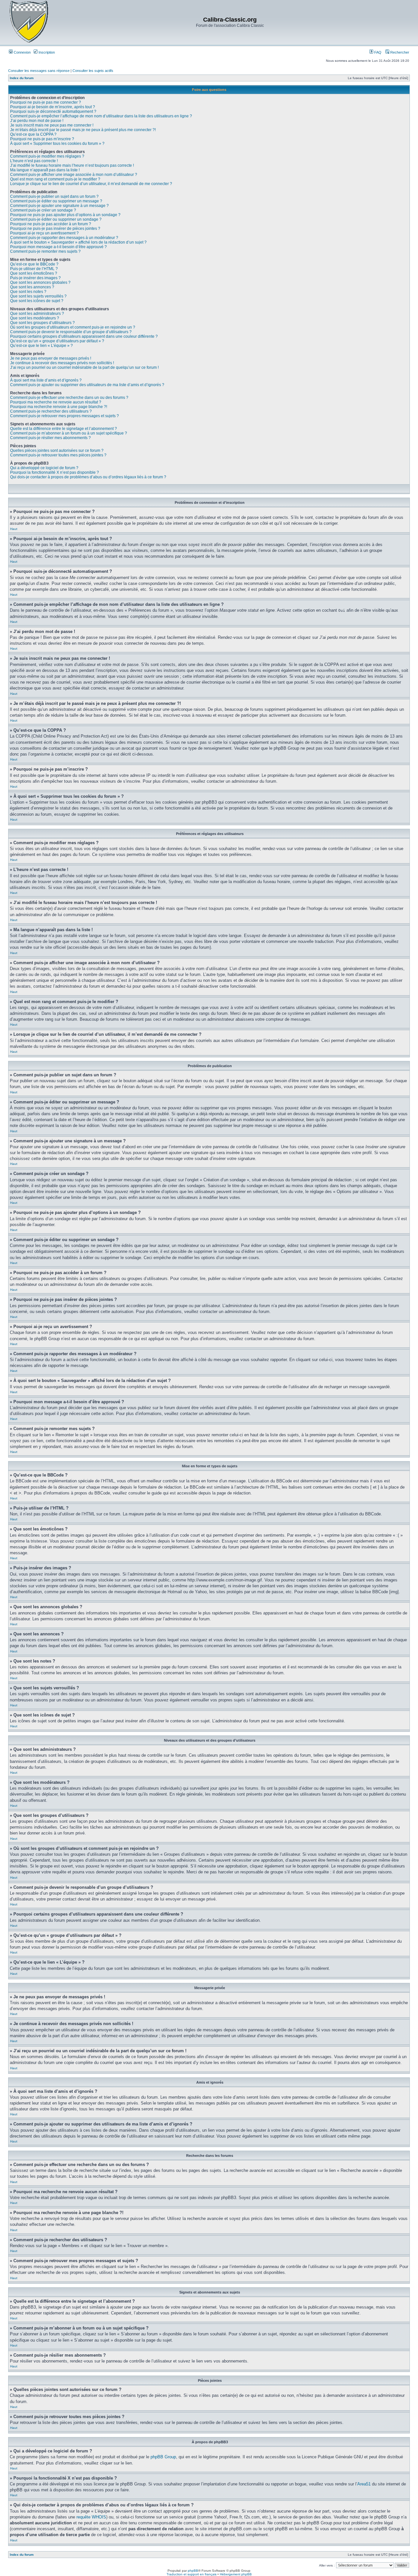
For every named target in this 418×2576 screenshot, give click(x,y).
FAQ (377, 52)
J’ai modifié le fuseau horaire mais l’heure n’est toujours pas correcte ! (72, 165)
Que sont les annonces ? (32, 287)
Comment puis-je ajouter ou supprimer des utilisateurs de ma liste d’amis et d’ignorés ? (87, 385)
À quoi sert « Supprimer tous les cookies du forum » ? (57, 144)
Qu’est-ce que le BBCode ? (34, 264)
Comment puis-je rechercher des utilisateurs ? (51, 411)
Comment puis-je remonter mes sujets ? (45, 251)
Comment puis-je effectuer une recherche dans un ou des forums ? (69, 398)
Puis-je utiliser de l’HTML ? (34, 269)
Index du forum (22, 78)
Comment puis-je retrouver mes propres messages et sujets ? (64, 416)
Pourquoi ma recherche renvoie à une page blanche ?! (59, 407)
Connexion (22, 52)
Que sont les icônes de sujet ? (37, 301)
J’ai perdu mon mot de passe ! (37, 121)
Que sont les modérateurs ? (35, 318)
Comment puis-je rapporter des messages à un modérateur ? (64, 238)
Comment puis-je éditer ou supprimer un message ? (56, 201)
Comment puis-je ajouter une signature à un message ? (59, 206)
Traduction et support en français (192, 2574)
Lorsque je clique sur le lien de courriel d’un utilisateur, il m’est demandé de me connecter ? (91, 184)
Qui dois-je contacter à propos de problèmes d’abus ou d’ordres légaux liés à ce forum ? (88, 477)
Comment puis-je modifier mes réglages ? (47, 156)
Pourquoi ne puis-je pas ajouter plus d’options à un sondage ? (65, 215)
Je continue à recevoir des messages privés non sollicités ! (62, 363)
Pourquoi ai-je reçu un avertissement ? (44, 233)
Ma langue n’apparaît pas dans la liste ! (45, 170)
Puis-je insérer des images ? (35, 278)
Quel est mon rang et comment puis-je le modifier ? (55, 179)
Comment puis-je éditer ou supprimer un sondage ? (56, 219)
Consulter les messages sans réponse (39, 71)
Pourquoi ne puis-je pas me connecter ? (46, 102)
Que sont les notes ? (28, 292)
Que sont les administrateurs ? (37, 314)
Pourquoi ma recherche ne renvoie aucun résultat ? (56, 402)
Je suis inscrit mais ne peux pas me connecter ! (52, 125)
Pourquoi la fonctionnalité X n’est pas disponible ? (55, 472)
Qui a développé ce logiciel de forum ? (44, 468)
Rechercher (399, 52)
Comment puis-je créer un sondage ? (43, 210)
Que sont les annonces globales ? (40, 282)
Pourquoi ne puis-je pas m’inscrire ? (42, 139)
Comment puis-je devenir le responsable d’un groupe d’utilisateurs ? (71, 332)
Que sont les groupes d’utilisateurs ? (42, 323)
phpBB (193, 2571)
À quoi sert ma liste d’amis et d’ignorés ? (46, 380)
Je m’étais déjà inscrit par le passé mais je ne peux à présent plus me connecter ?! (83, 130)
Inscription (46, 52)
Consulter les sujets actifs (93, 71)
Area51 (364, 2484)
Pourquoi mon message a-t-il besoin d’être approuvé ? (58, 247)
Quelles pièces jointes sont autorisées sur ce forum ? (57, 451)
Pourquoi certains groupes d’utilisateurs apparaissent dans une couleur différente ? (84, 336)
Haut (14, 529)
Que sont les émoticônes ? (34, 273)
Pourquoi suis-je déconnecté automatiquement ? (53, 111)
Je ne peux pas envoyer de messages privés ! (51, 358)
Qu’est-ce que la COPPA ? (33, 134)
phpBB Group (163, 2457)
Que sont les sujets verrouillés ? (38, 296)
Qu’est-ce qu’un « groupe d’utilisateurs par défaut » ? (57, 341)
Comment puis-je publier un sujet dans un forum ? (54, 196)
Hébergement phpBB (236, 2574)
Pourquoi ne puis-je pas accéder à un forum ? (51, 224)
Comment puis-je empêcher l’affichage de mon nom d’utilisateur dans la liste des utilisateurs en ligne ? (101, 116)
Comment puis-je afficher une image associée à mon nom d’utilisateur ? (74, 175)
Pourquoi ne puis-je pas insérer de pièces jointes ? (55, 229)
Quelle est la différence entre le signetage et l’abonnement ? (64, 429)
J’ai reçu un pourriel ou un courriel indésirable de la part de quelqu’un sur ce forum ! (84, 367)
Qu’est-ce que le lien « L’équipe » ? (41, 346)
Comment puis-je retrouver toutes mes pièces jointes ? (58, 455)
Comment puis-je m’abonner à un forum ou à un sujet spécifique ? (69, 433)
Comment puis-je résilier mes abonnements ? (50, 438)
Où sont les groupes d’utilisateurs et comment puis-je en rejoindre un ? (73, 327)
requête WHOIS (91, 2517)
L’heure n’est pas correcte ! (34, 161)
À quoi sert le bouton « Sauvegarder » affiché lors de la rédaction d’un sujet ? (78, 242)
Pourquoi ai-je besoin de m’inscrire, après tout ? (53, 107)
